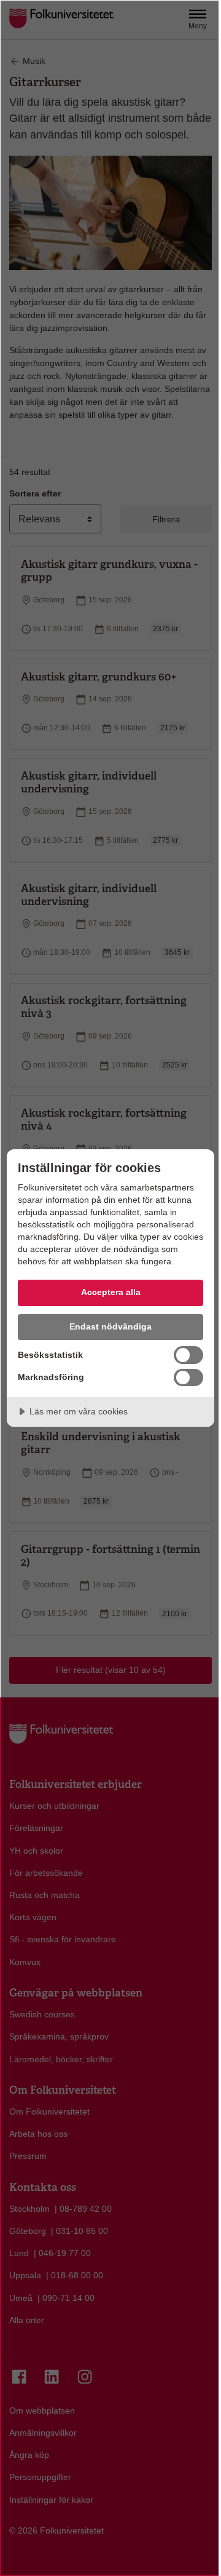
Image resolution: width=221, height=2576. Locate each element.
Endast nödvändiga (110, 1326)
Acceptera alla (111, 1292)
